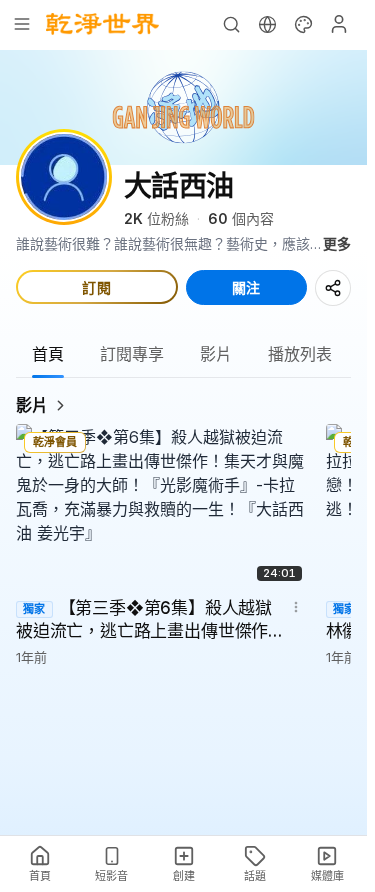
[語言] (267, 24)
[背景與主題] (303, 24)
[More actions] (296, 607)
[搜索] (231, 24)
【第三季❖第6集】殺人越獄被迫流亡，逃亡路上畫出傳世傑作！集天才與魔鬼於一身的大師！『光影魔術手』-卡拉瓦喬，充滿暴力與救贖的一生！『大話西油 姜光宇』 (150, 621)
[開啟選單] (22, 24)
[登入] (339, 24)
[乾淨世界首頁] (102, 24)
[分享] (333, 288)
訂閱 (97, 287)
